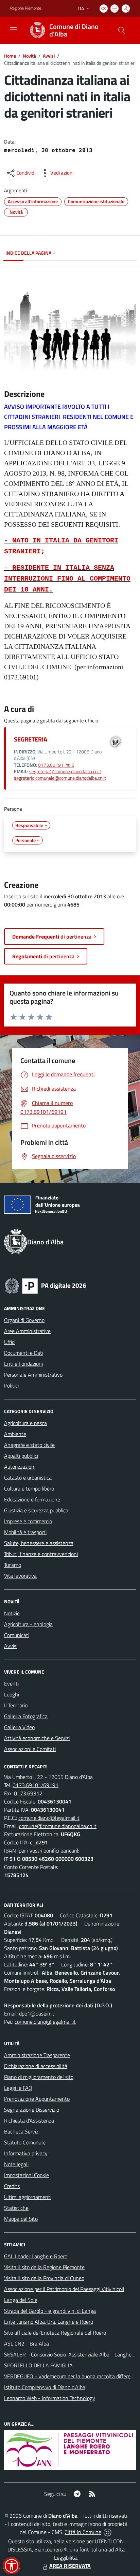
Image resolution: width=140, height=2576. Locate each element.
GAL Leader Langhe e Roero (36, 2256)
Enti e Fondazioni (23, 1364)
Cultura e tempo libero (29, 1488)
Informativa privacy (26, 2153)
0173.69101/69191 (36, 1785)
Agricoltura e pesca (25, 1423)
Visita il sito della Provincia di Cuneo (44, 2278)
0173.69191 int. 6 (56, 765)
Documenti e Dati (24, 1353)
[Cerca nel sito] (122, 30)
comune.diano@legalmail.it (49, 1818)
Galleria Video (19, 1727)
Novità (29, 56)
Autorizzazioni (20, 1467)
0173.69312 (28, 1793)
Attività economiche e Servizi (37, 1738)
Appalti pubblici (21, 1456)
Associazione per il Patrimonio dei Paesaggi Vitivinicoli (64, 2289)
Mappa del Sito (21, 2219)
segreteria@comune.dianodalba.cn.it (65, 772)
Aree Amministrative (27, 1331)
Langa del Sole (21, 2300)
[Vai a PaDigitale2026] (46, 1285)
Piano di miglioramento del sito (39, 2077)
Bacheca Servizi (22, 2131)
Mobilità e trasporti (25, 1532)
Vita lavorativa (20, 1576)
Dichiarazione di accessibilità (36, 2066)
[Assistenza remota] (108, 2532)
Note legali (16, 2164)
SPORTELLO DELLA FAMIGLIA (38, 2365)
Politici (11, 1386)
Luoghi (12, 1694)
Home (10, 56)
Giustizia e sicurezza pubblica (36, 1510)
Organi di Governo (24, 1320)
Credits (12, 2186)
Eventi (11, 1683)
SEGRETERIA (31, 739)
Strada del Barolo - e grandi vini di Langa (50, 2311)
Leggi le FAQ (18, 2088)
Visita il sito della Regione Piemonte (44, 2267)
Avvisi (49, 56)
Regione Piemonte (26, 8)
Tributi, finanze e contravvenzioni (41, 1554)
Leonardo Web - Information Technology (50, 2398)
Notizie (12, 1613)
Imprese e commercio (28, 1521)
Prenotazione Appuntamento (37, 2099)
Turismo (13, 1565)
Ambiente (15, 1434)
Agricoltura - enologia (28, 1624)
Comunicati (17, 1635)
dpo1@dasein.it (37, 2013)
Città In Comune (83, 2532)
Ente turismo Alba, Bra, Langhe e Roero (49, 2322)
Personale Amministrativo (33, 1375)
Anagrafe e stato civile (29, 1445)
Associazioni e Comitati (30, 1749)
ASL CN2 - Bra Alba (27, 2343)
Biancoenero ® (51, 2549)
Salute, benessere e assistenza (39, 1543)
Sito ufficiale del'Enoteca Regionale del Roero (55, 2333)
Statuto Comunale (25, 2142)
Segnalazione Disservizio (32, 2110)
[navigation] (14, 30)
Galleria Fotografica (26, 1716)
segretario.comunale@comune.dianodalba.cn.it (60, 778)
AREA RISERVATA (70, 2566)
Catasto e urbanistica (28, 1478)
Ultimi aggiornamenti (28, 2197)
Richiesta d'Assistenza (29, 2121)
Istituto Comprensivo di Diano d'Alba (45, 2387)
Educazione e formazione (32, 1499)
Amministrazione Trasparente (37, 2055)
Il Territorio (16, 1705)
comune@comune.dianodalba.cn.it (58, 1826)
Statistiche (16, 2208)
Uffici (10, 1342)
